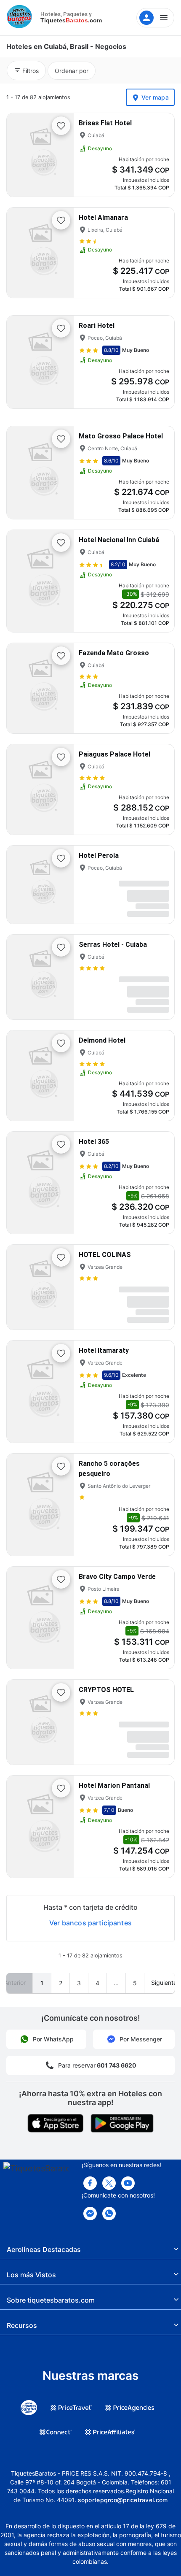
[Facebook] (90, 2183)
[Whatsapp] (109, 2214)
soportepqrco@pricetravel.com (123, 2500)
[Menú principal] (155, 18)
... (116, 1983)
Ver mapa (155, 97)
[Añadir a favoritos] (61, 126)
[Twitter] (109, 2183)
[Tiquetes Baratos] (21, 18)
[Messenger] (90, 2214)
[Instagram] (128, 2183)
